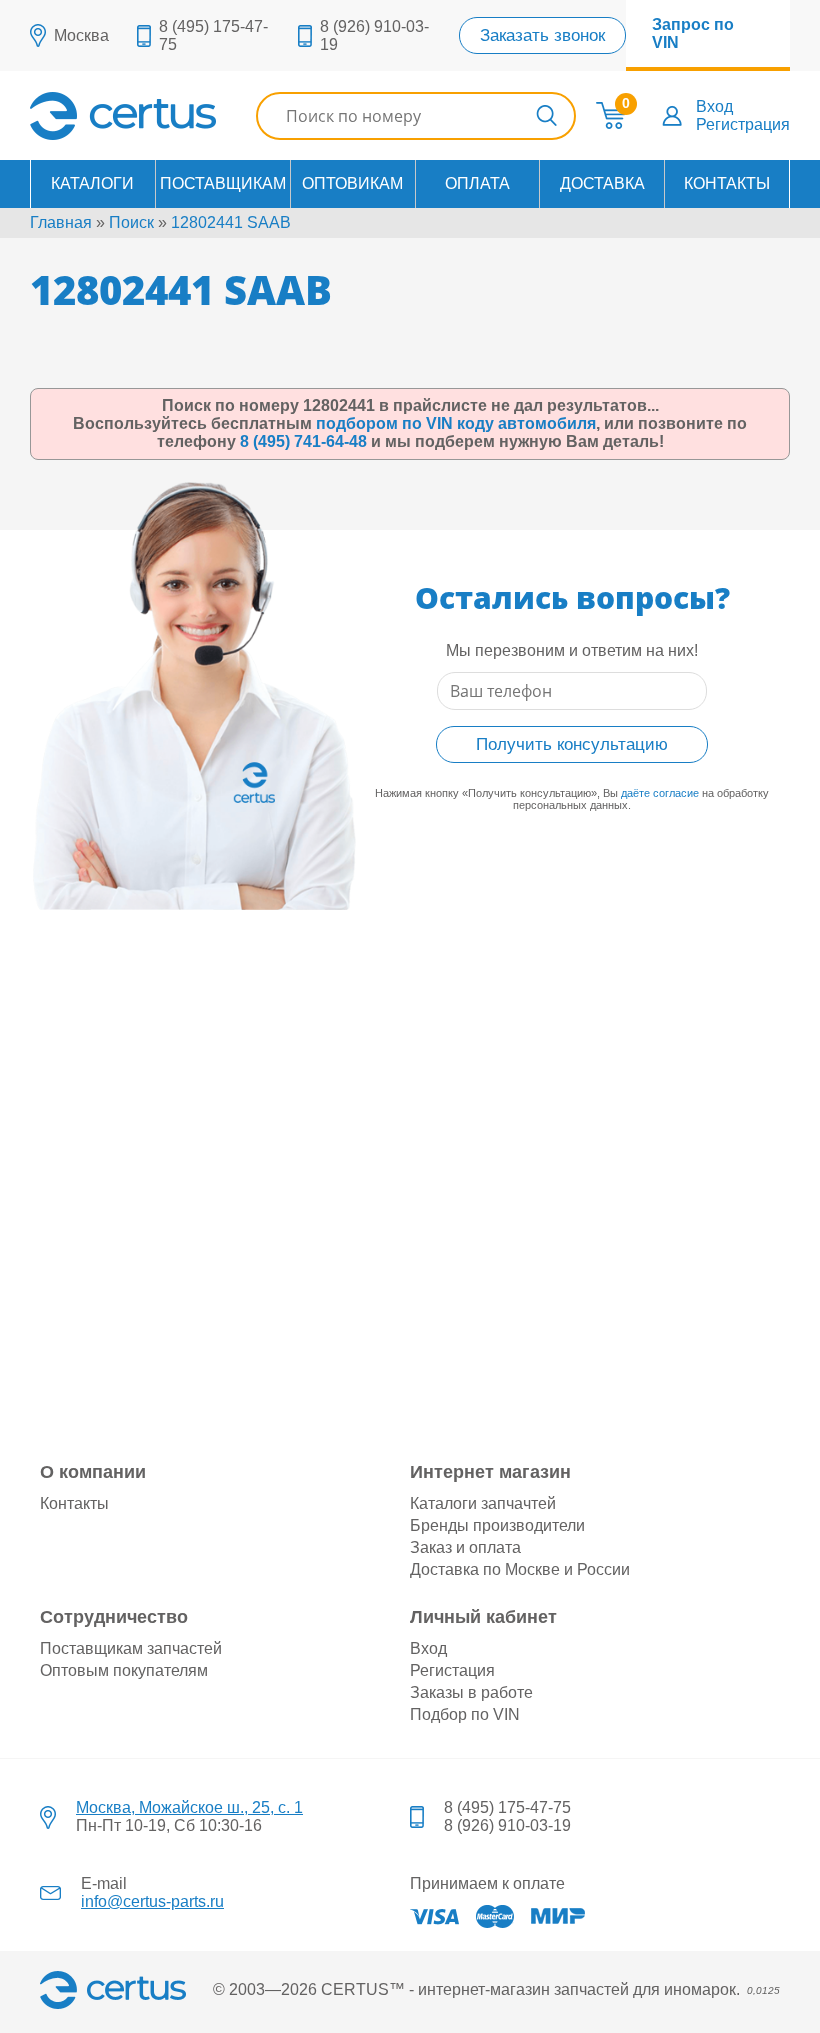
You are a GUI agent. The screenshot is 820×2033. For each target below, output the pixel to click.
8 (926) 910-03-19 (507, 1825)
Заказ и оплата (465, 1547)
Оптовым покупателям (124, 1670)
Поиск (131, 222)
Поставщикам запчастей (131, 1648)
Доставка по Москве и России (520, 1569)
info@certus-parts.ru (152, 1901)
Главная (61, 222)
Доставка (602, 183)
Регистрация (743, 124)
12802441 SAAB (231, 222)
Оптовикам (352, 183)
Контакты (727, 183)
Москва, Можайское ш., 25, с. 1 (189, 1807)
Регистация (452, 1670)
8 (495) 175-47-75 (507, 1807)
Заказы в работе (471, 1692)
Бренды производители (497, 1525)
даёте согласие (660, 793)
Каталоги (92, 183)
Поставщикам (223, 183)
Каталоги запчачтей (483, 1503)
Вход (714, 106)
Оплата (477, 183)
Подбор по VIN (465, 1714)
